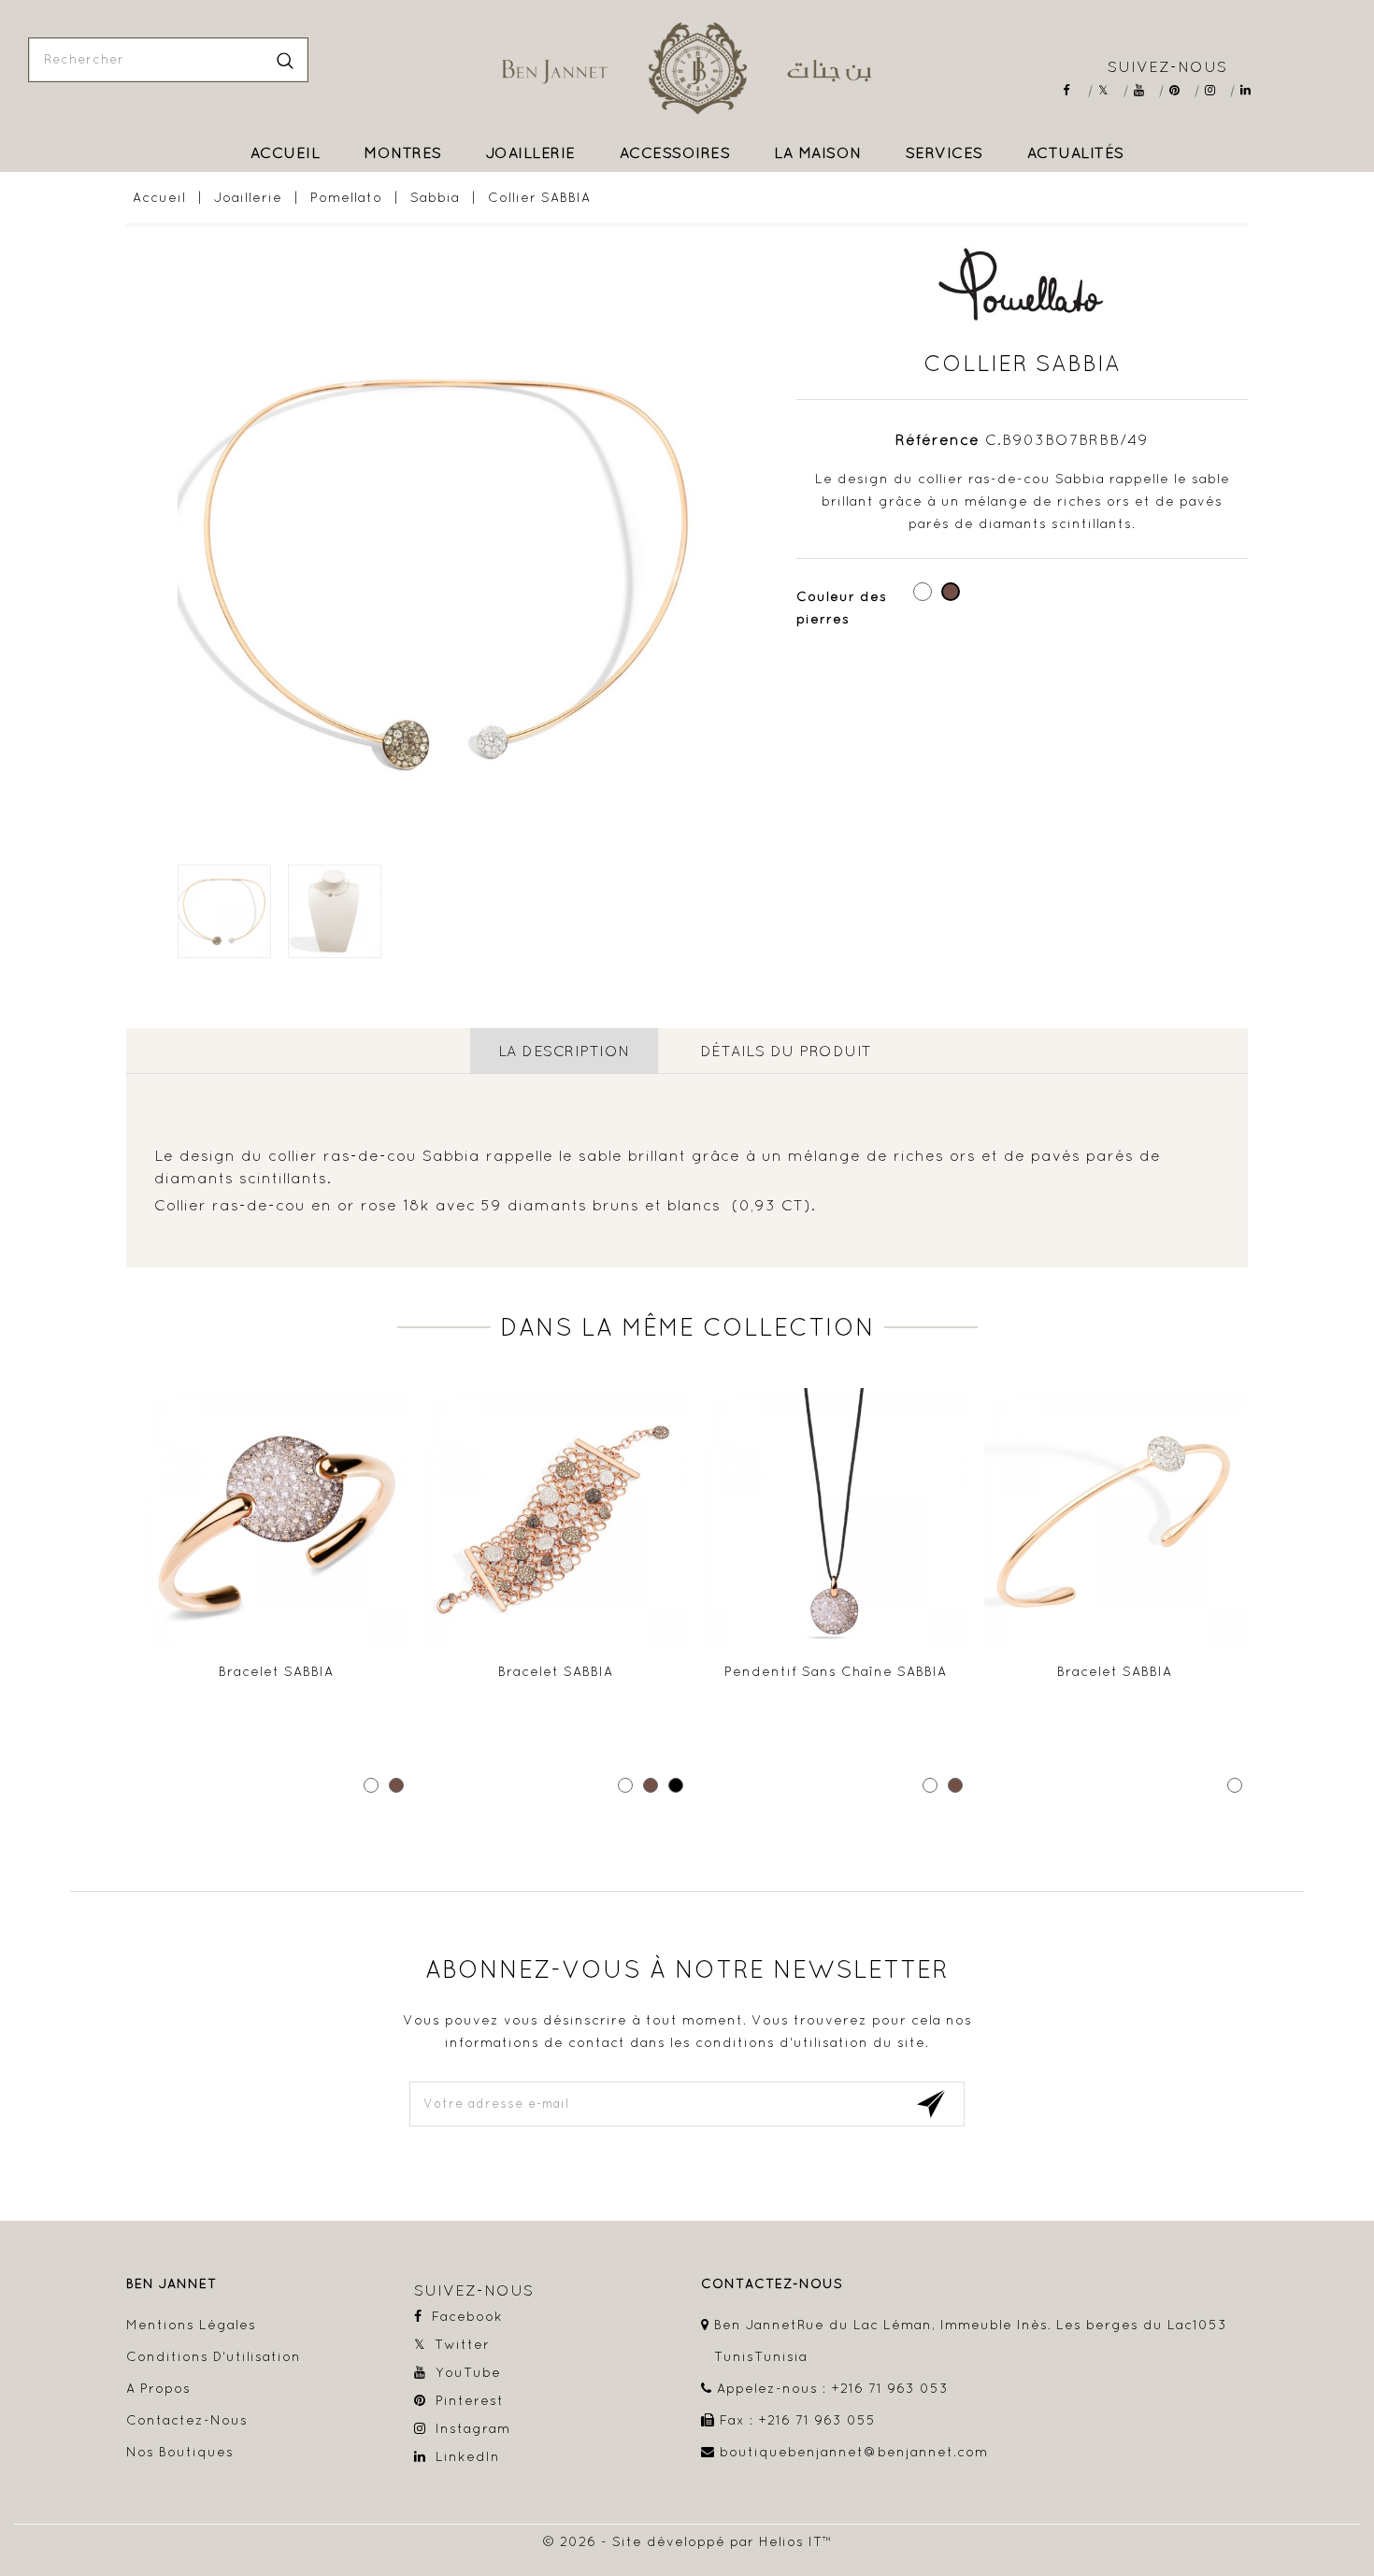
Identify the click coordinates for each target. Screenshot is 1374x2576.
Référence (937, 439)
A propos (158, 2388)
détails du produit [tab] (786, 1051)
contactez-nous (772, 2284)
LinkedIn (1252, 90)
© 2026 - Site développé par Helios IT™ (687, 2541)
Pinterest (1181, 90)
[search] (285, 60)
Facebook (1074, 90)
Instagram (1217, 90)
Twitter (1110, 90)
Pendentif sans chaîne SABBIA (836, 1671)
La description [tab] (564, 1051)
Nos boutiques (180, 2452)
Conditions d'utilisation (214, 2356)
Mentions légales (191, 2325)
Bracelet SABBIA (276, 1671)
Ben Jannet (172, 2284)
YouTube (1145, 90)
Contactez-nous (187, 2420)
